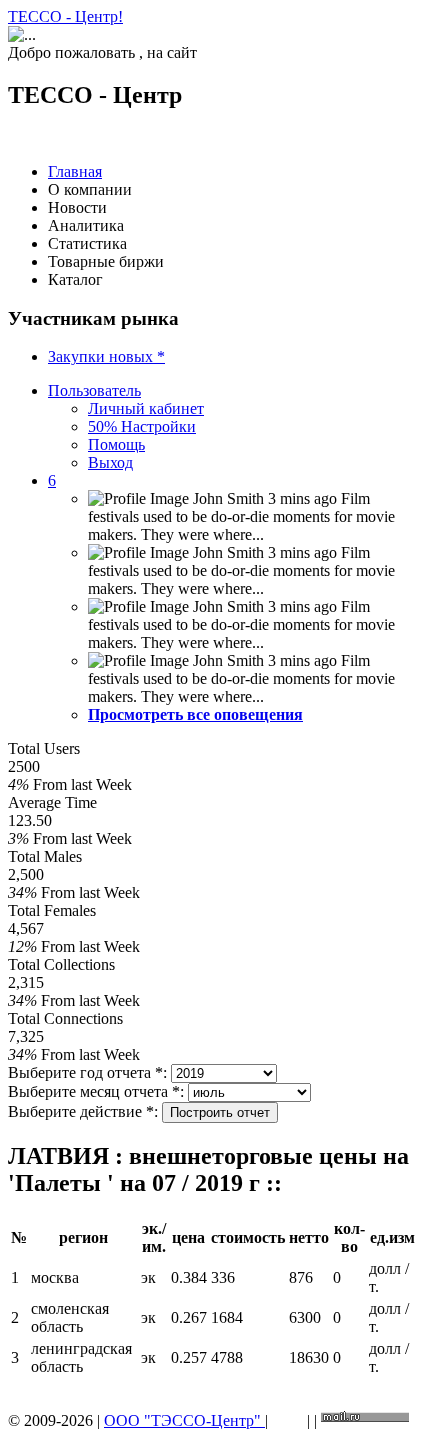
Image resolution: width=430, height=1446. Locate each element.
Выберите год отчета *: (87, 1072)
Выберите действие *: (83, 1111)
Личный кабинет (146, 408)
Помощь (116, 444)
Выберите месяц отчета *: (96, 1091)
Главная (75, 171)
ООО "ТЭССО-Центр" (184, 1420)
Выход (110, 462)
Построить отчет (220, 1112)
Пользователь (94, 390)
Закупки (106, 356)
